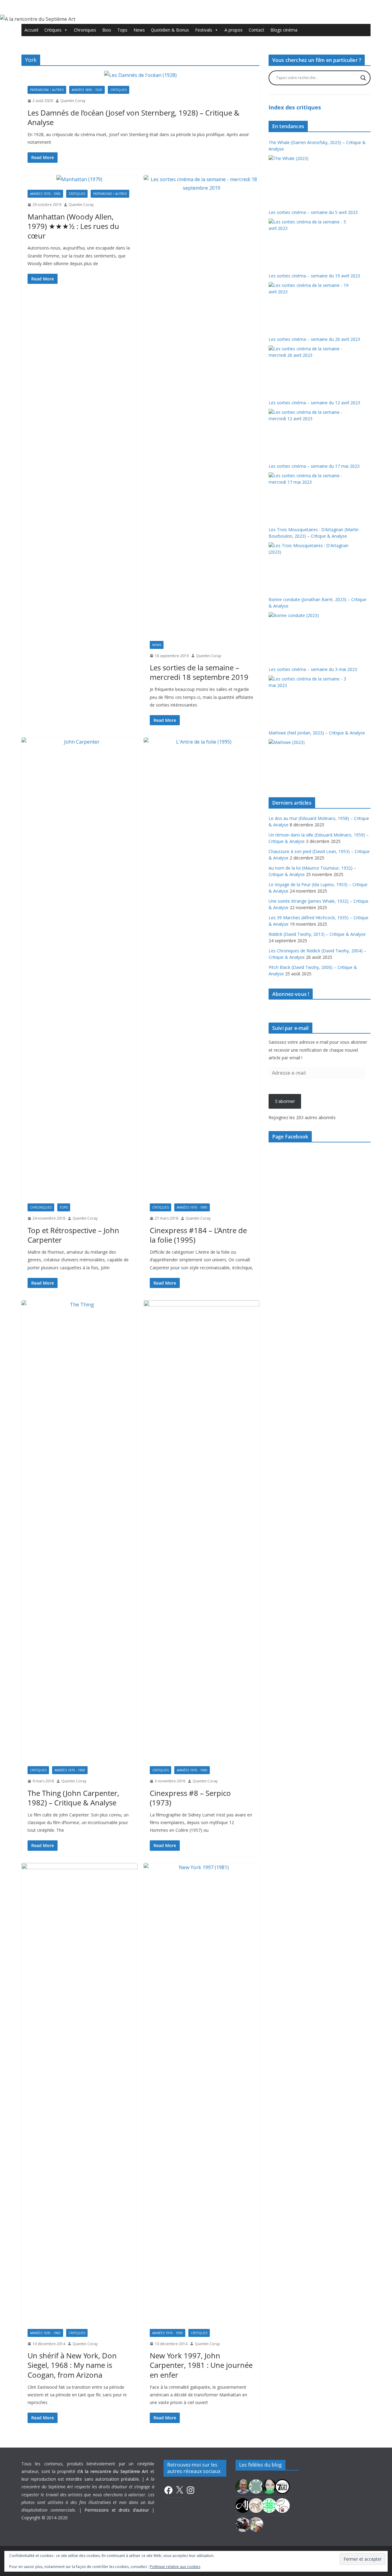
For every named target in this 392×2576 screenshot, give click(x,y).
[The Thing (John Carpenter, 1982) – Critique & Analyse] (79, 1530)
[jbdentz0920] (269, 2505)
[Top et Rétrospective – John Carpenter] (79, 967)
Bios (107, 30)
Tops (122, 30)
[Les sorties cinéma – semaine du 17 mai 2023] (309, 495)
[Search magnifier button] (363, 78)
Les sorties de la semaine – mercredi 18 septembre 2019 (199, 672)
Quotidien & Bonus (170, 30)
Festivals (204, 30)
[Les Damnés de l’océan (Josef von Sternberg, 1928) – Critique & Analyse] (140, 75)
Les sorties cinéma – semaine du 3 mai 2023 (313, 669)
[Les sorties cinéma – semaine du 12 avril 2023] (309, 432)
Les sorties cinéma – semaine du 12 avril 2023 (314, 403)
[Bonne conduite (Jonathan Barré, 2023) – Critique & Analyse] (309, 635)
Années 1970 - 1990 (45, 194)
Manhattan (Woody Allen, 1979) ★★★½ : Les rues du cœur (73, 226)
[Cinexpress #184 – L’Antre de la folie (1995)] (202, 967)
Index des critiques (295, 107)
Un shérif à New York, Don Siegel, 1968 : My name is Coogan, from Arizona (72, 2365)
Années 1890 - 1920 (87, 90)
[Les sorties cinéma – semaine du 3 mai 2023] (309, 699)
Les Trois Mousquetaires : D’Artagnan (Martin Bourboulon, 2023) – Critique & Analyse (314, 533)
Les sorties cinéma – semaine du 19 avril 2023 (314, 276)
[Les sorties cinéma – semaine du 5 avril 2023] (309, 242)
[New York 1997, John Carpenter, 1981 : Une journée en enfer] (202, 2093)
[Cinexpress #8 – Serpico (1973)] (202, 1530)
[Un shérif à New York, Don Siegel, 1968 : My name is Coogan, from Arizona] (79, 2093)
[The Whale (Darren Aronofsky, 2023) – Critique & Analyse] (309, 178)
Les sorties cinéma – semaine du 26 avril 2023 (314, 339)
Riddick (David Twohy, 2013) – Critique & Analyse (317, 934)
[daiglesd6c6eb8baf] (256, 2486)
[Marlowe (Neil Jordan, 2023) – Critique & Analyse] (309, 762)
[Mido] (269, 2486)
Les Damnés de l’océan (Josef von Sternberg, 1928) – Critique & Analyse (134, 117)
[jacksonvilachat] (243, 2505)
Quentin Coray (73, 101)
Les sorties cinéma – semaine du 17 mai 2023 (314, 466)
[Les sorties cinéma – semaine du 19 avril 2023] (309, 305)
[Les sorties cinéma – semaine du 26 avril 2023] (309, 368)
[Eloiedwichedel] (243, 2524)
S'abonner (285, 1101)
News (139, 30)
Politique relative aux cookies (175, 2567)
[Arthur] (256, 2505)
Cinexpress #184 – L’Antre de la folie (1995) (198, 1235)
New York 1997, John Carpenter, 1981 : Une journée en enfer (201, 2365)
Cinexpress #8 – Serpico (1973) (190, 1798)
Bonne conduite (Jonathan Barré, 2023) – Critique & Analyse (317, 603)
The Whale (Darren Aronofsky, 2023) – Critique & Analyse (317, 146)
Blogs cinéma (284, 30)
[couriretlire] (256, 2524)
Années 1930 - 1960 (45, 2333)
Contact (256, 30)
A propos (234, 30)
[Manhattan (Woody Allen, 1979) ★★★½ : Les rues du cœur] (79, 179)
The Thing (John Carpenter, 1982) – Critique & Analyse (73, 1798)
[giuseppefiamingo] (243, 2486)
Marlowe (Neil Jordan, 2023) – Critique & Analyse (317, 733)
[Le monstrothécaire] (282, 2505)
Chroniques (85, 30)
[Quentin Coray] (282, 2486)
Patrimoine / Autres (47, 90)
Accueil (31, 30)
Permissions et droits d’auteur (117, 2510)
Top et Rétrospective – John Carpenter (73, 1235)
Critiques (53, 30)
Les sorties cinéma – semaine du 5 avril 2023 (313, 212)
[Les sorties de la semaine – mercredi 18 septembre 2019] (202, 405)
